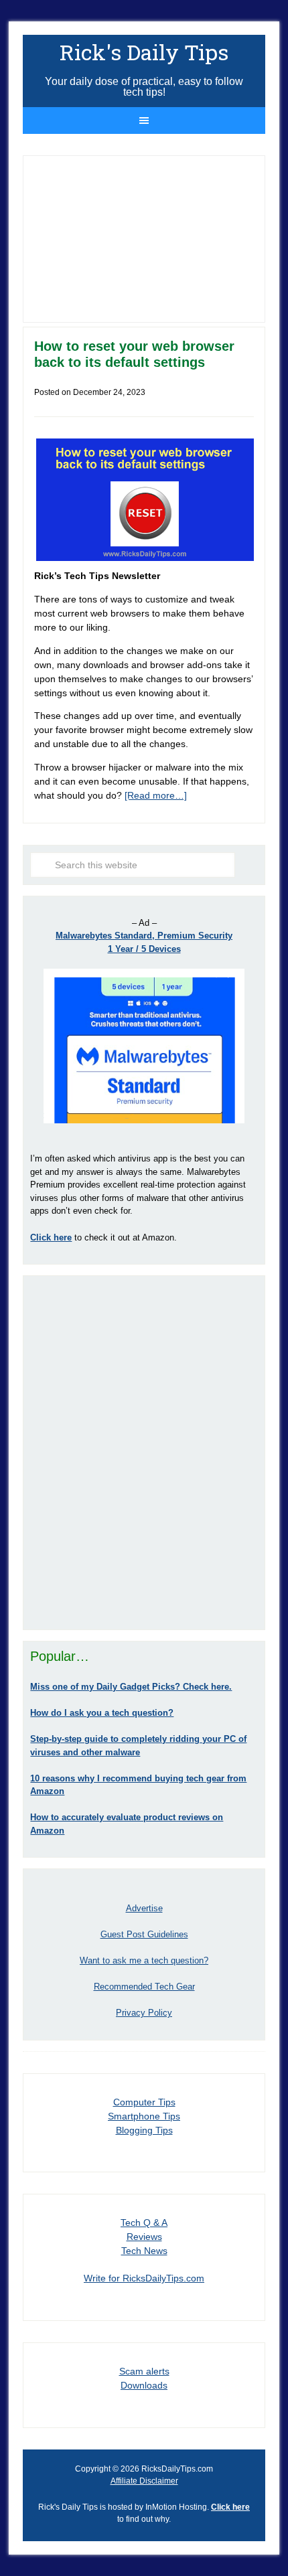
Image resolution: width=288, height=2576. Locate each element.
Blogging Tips (144, 2130)
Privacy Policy (144, 2013)
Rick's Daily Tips (144, 52)
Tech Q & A (144, 2223)
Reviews (144, 2237)
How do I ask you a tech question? (102, 1713)
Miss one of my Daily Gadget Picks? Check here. (131, 1687)
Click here (230, 2507)
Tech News (144, 2251)
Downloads (144, 2385)
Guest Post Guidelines (144, 1934)
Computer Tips (144, 2102)
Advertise (144, 1908)
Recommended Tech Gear (144, 1987)
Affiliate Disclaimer (144, 2481)
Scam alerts (144, 2371)
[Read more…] (156, 795)
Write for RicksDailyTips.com (144, 2278)
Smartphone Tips (144, 2116)
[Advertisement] (144, 1453)
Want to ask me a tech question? (144, 1960)
